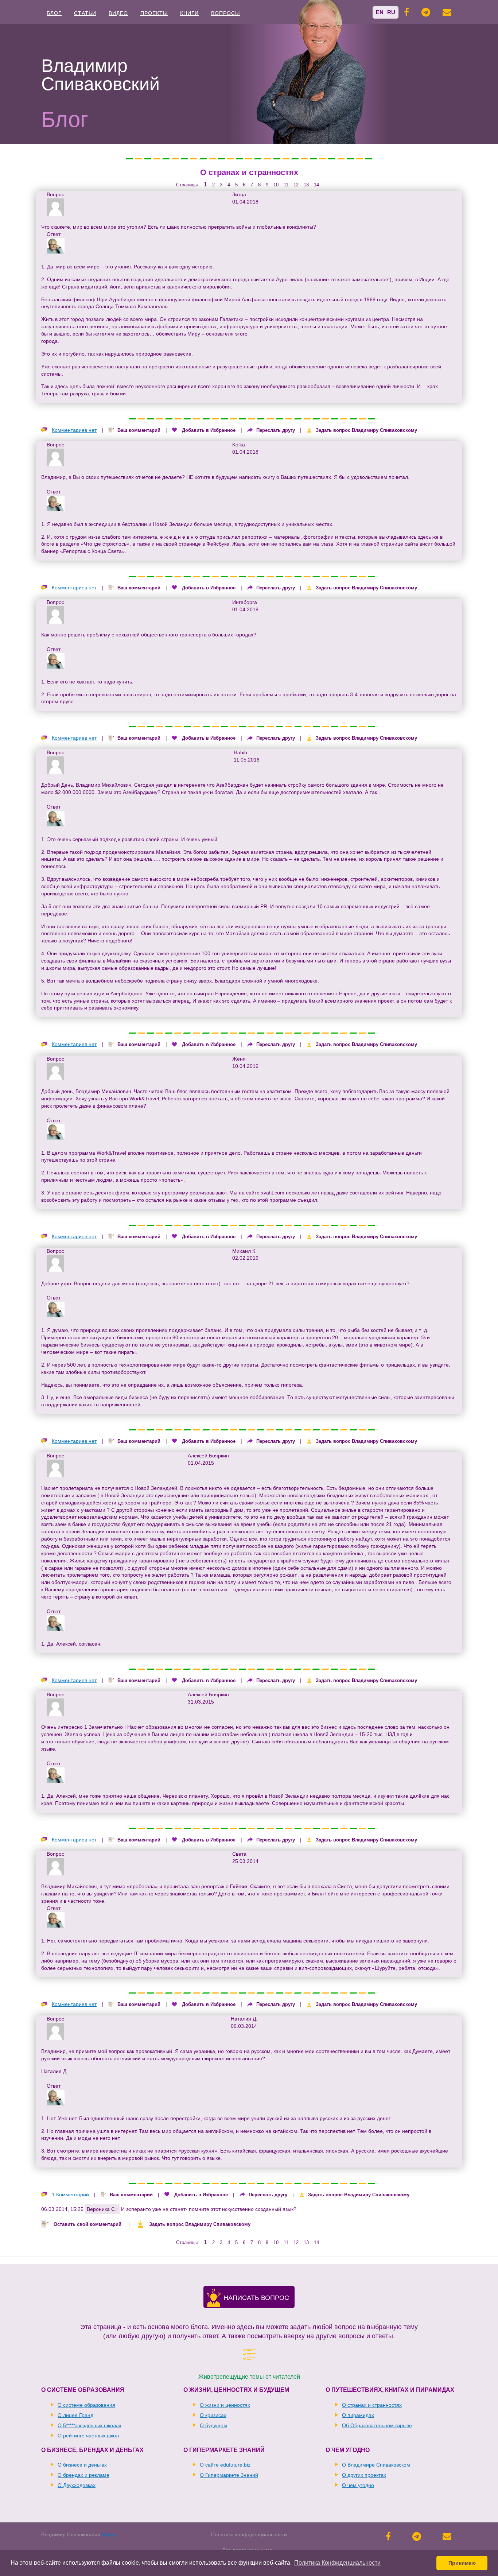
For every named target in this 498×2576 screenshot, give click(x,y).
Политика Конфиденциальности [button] (337, 2563)
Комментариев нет (74, 430)
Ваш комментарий (139, 430)
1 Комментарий (70, 2195)
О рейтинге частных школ (88, 2436)
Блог (54, 13)
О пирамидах (358, 2415)
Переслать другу (276, 430)
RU (391, 12)
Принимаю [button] (462, 2563)
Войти (109, 2534)
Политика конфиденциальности (249, 2534)
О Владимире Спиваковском (376, 2465)
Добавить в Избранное (209, 430)
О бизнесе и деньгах (82, 2465)
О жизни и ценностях (225, 2405)
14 (316, 185)
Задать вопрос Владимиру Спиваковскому (366, 430)
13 (306, 185)
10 (276, 185)
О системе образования (86, 2405)
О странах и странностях (249, 172)
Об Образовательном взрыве (377, 2425)
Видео (118, 13)
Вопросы (225, 13)
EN (380, 12)
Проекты (154, 13)
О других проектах (364, 2475)
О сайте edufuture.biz (225, 2465)
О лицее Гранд (75, 2415)
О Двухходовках (77, 2485)
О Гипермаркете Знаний (229, 2475)
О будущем (213, 2425)
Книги (189, 13)
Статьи (85, 13)
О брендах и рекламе (83, 2475)
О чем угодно (358, 2485)
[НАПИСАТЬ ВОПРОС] (214, 2303)
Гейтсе (239, 1886)
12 (296, 185)
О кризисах (213, 2415)
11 (286, 185)
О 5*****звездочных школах (90, 2425)
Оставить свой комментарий (87, 2224)
